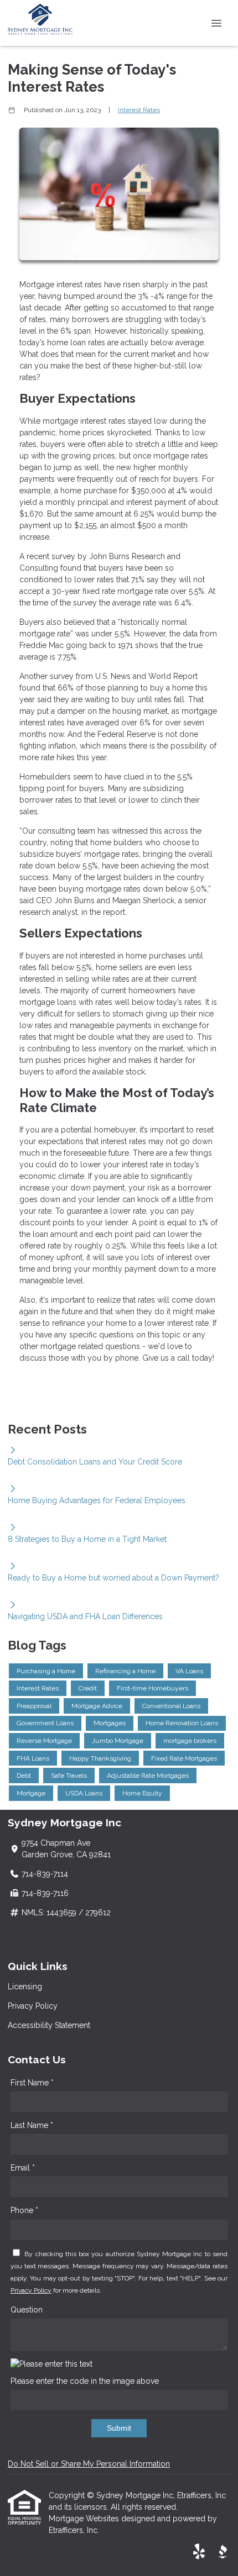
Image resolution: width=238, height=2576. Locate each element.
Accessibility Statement (49, 2025)
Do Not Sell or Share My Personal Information (89, 2464)
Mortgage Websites (85, 2519)
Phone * (24, 2210)
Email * (23, 2168)
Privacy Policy (33, 2006)
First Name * (32, 2083)
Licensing (25, 1987)
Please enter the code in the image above (85, 2381)
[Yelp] (199, 2552)
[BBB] (223, 2552)
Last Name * (32, 2125)
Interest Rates (139, 110)
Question (27, 2310)
